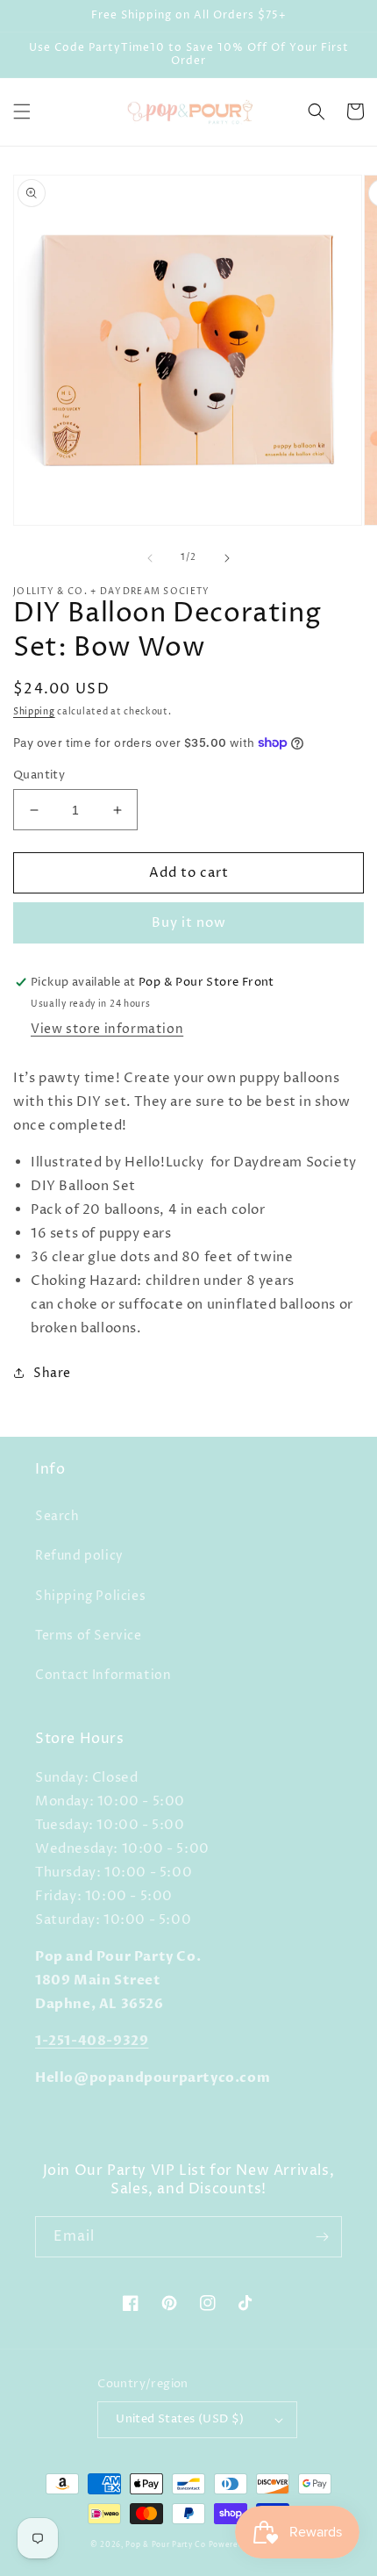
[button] (22, 111)
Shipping (34, 712)
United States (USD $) (180, 2419)
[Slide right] (227, 558)
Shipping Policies (90, 1596)
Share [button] (52, 1373)
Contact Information (103, 1675)
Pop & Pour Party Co (165, 2545)
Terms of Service (89, 1636)
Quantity (39, 775)
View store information (107, 1029)
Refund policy (79, 1556)
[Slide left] (150, 558)
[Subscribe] (322, 2237)
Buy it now (189, 923)
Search (57, 1516)
